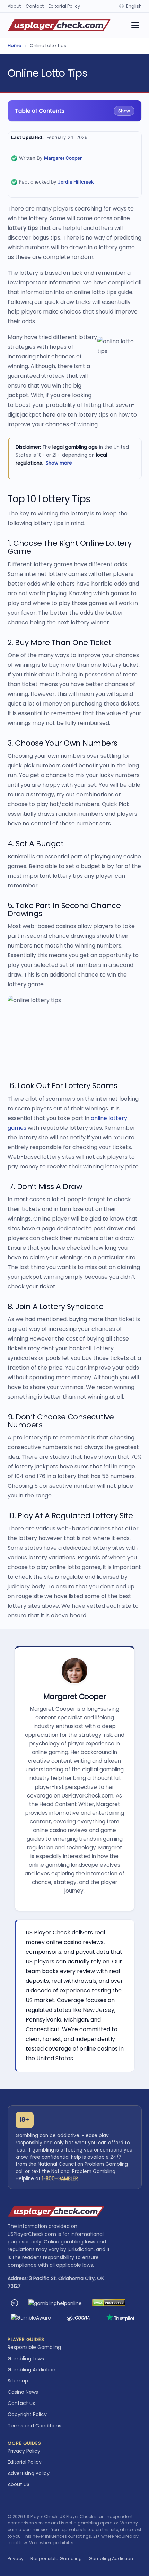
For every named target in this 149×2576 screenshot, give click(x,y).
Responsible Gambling (34, 2347)
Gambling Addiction (32, 2370)
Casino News (23, 2392)
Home (15, 45)
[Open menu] (135, 25)
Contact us (21, 2403)
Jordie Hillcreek (76, 182)
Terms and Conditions (34, 2426)
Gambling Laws (26, 2359)
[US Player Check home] (59, 25)
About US (19, 2484)
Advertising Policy (29, 2473)
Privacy (16, 2559)
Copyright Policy (27, 2414)
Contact (35, 6)
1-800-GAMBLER (60, 2179)
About (14, 6)
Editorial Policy (64, 6)
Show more (59, 463)
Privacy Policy (24, 2451)
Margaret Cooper (63, 158)
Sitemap (18, 2381)
